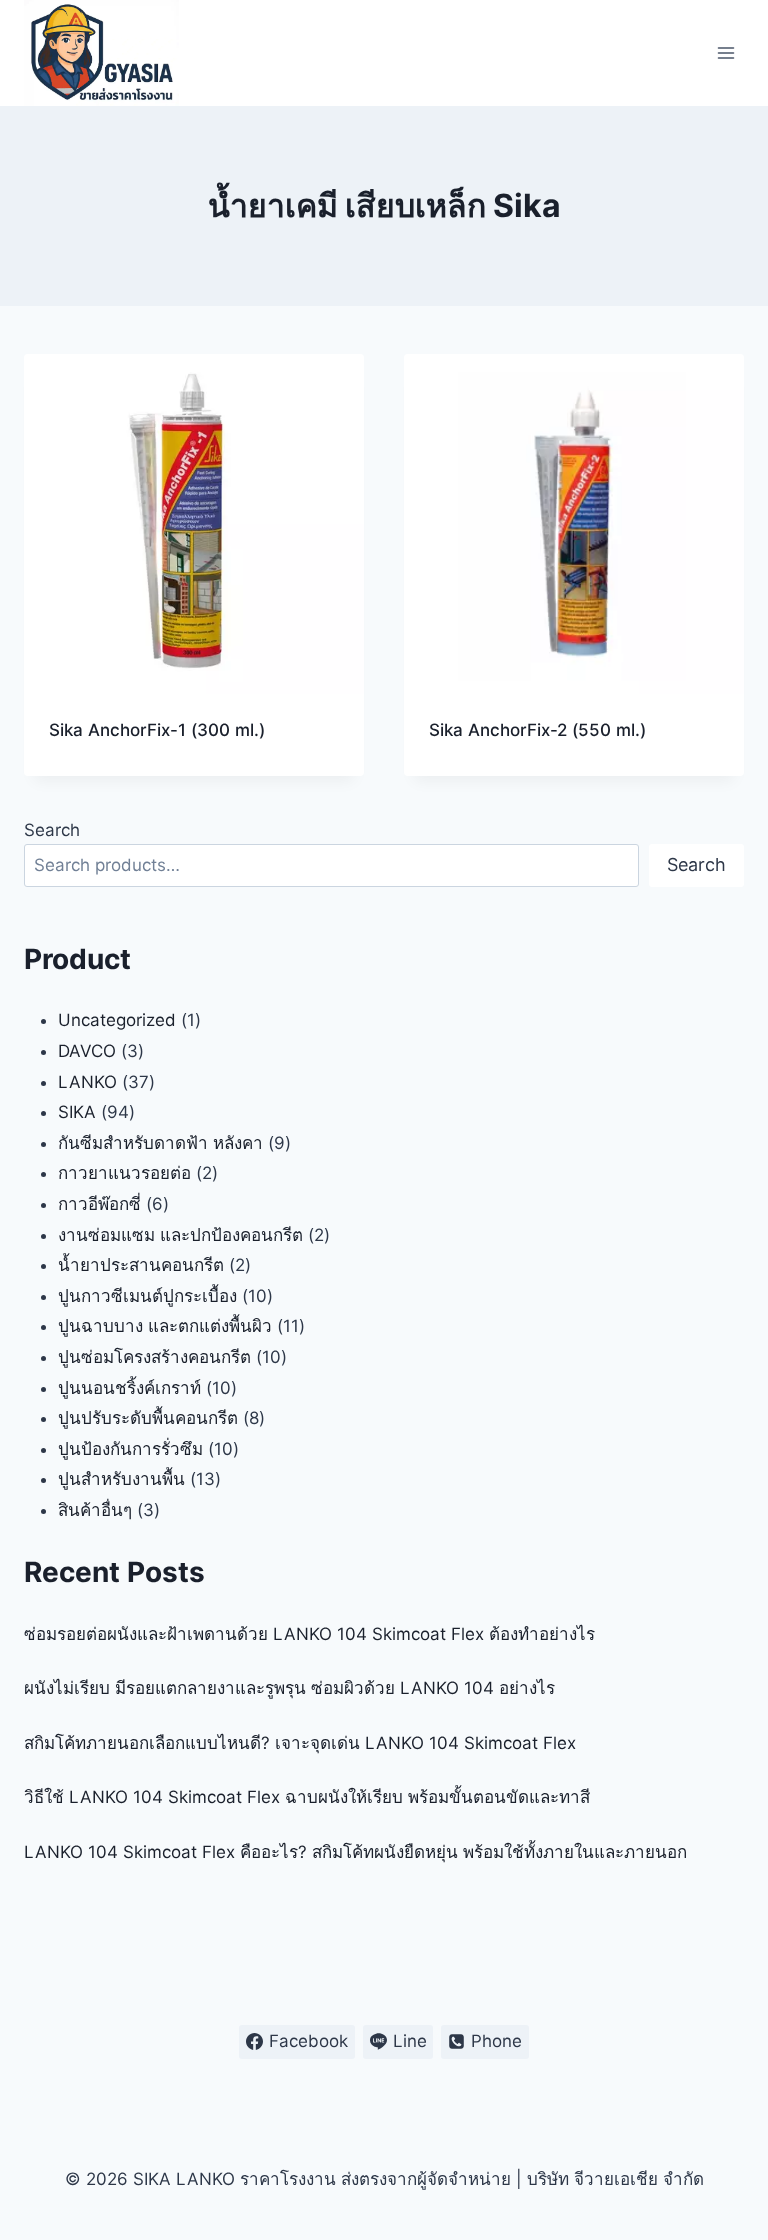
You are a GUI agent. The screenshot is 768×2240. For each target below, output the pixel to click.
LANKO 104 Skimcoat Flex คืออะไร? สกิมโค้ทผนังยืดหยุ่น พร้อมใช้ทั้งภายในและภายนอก (355, 1852)
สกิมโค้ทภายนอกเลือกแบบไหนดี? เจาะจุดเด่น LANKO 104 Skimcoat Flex (300, 1743)
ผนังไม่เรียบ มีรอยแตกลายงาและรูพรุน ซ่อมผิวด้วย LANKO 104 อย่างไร (289, 1688)
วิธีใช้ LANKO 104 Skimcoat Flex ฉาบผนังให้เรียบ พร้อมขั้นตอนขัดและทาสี (307, 1797)
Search (52, 830)
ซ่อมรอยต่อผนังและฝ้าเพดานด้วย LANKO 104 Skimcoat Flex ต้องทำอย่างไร (309, 1634)
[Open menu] (725, 52)
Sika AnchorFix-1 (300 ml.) (157, 730)
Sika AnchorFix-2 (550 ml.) (537, 730)
